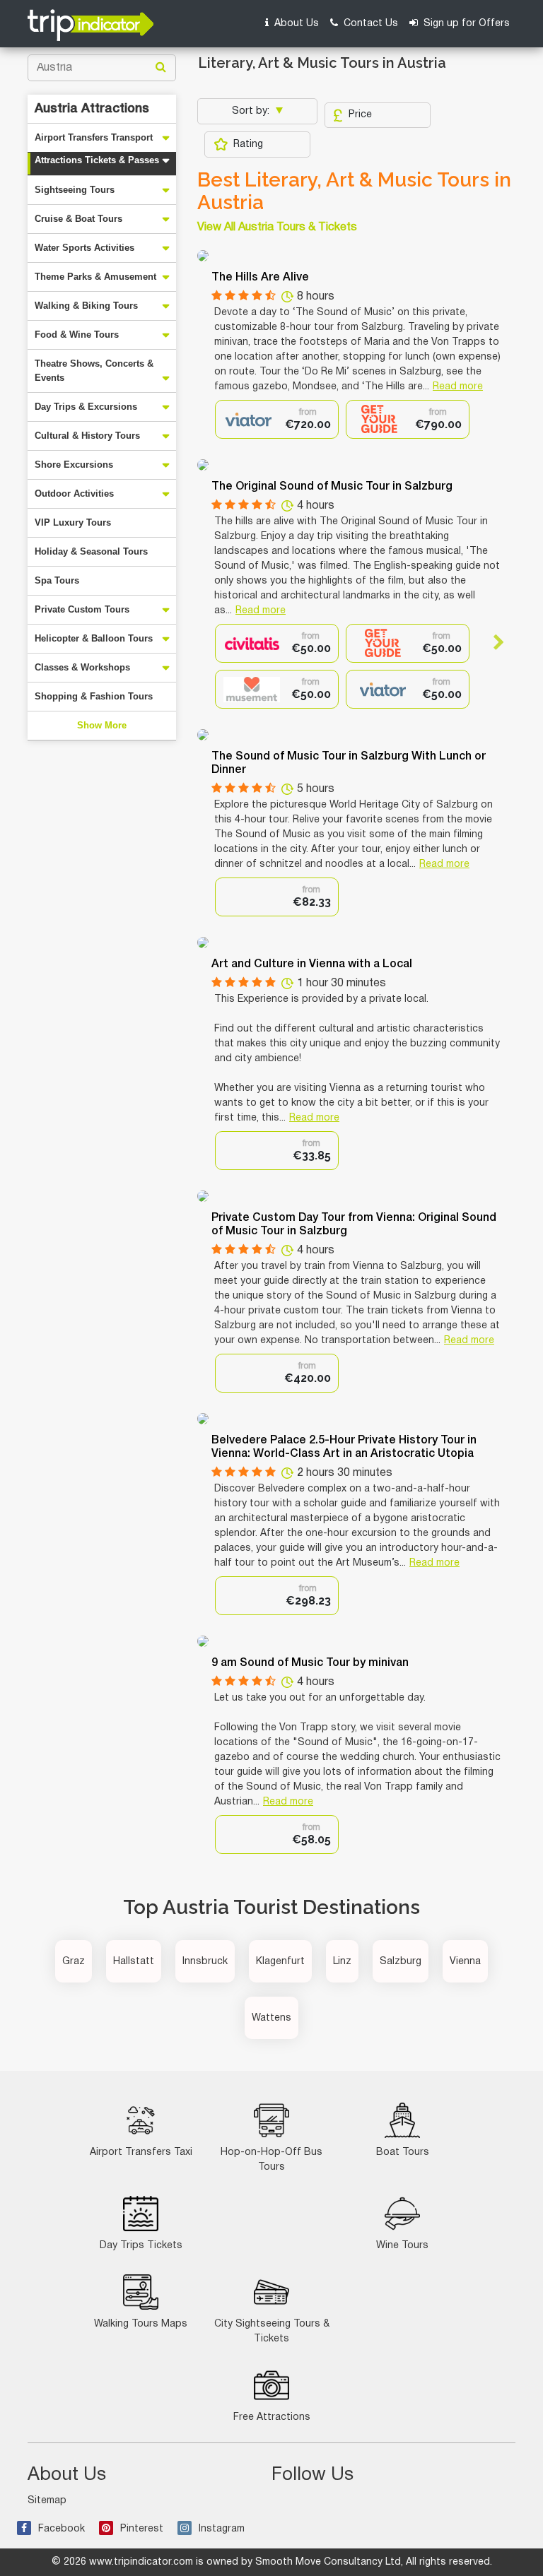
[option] (277, 419)
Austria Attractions (92, 109)
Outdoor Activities (74, 494)
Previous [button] (227, 642)
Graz (74, 1962)
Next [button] (492, 642)
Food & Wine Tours (77, 335)
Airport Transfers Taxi (141, 2152)
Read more (458, 387)
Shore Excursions (74, 465)
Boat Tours (403, 2152)
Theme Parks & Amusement (95, 277)
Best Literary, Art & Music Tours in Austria (354, 191)
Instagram (222, 2529)
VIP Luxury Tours (73, 522)
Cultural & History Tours (87, 436)
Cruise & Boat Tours (78, 219)
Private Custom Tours (82, 609)
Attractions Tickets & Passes (97, 160)
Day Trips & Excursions (86, 407)
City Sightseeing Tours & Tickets (272, 2332)
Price (360, 115)
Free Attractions (272, 2417)
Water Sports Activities (84, 248)
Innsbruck (205, 1962)
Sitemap (47, 2501)
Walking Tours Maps (141, 2324)
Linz (342, 1962)
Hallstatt (134, 1962)
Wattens (271, 2018)
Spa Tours (57, 580)
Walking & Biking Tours (86, 306)
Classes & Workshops (82, 667)
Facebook (62, 2529)
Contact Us (369, 24)
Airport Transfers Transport (94, 137)
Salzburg (401, 1962)
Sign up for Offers (465, 24)
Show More (102, 725)
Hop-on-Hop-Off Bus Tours (271, 2160)
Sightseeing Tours (75, 190)
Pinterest (142, 2529)
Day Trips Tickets (141, 2246)
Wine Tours (402, 2246)
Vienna (465, 1962)
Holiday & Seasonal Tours (91, 551)
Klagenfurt (280, 1962)
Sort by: (252, 111)
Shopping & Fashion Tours (94, 696)
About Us (295, 24)
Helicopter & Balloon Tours (94, 638)
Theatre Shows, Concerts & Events (94, 371)
